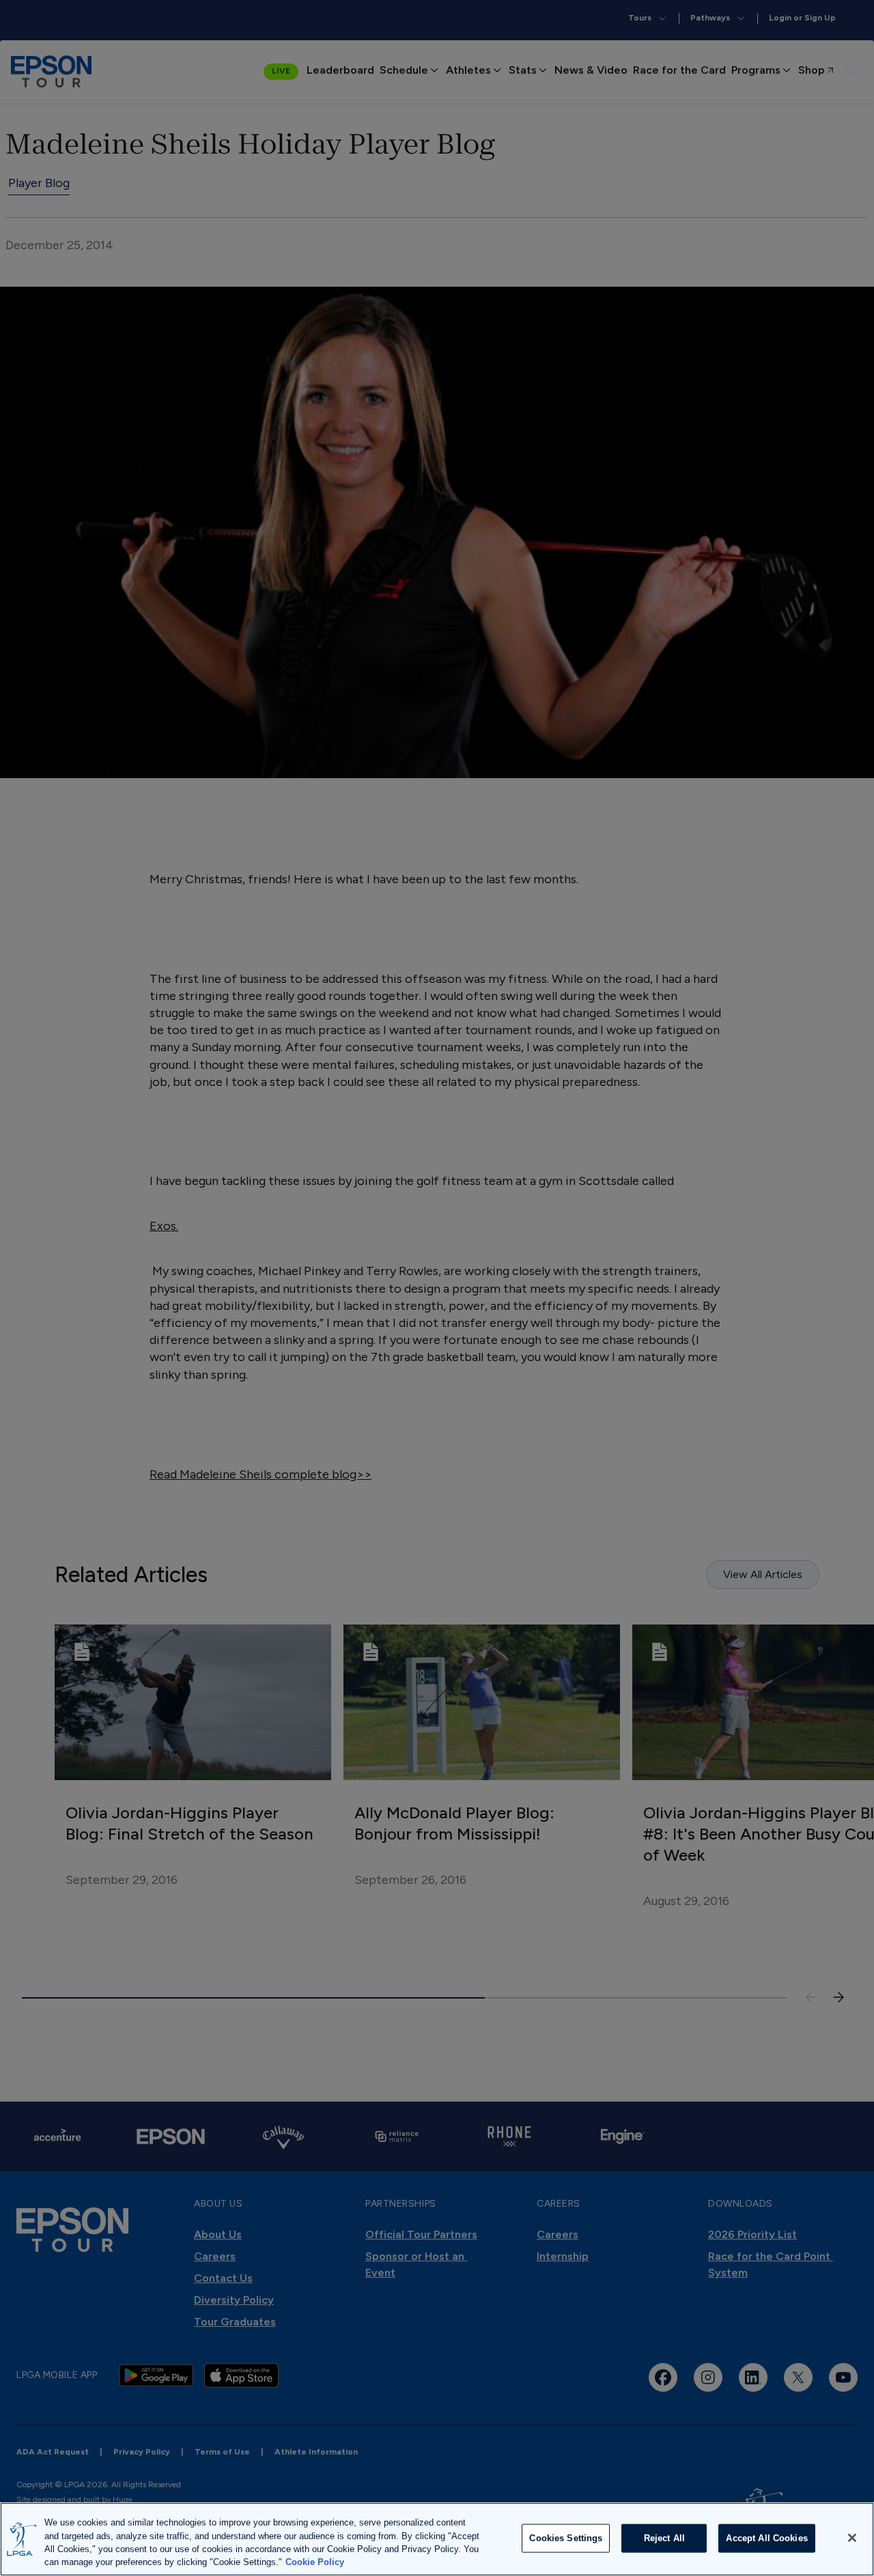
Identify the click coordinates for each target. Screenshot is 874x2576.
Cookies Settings (566, 2538)
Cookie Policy (315, 2562)
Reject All (664, 2538)
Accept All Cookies (766, 2538)
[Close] (852, 2538)
